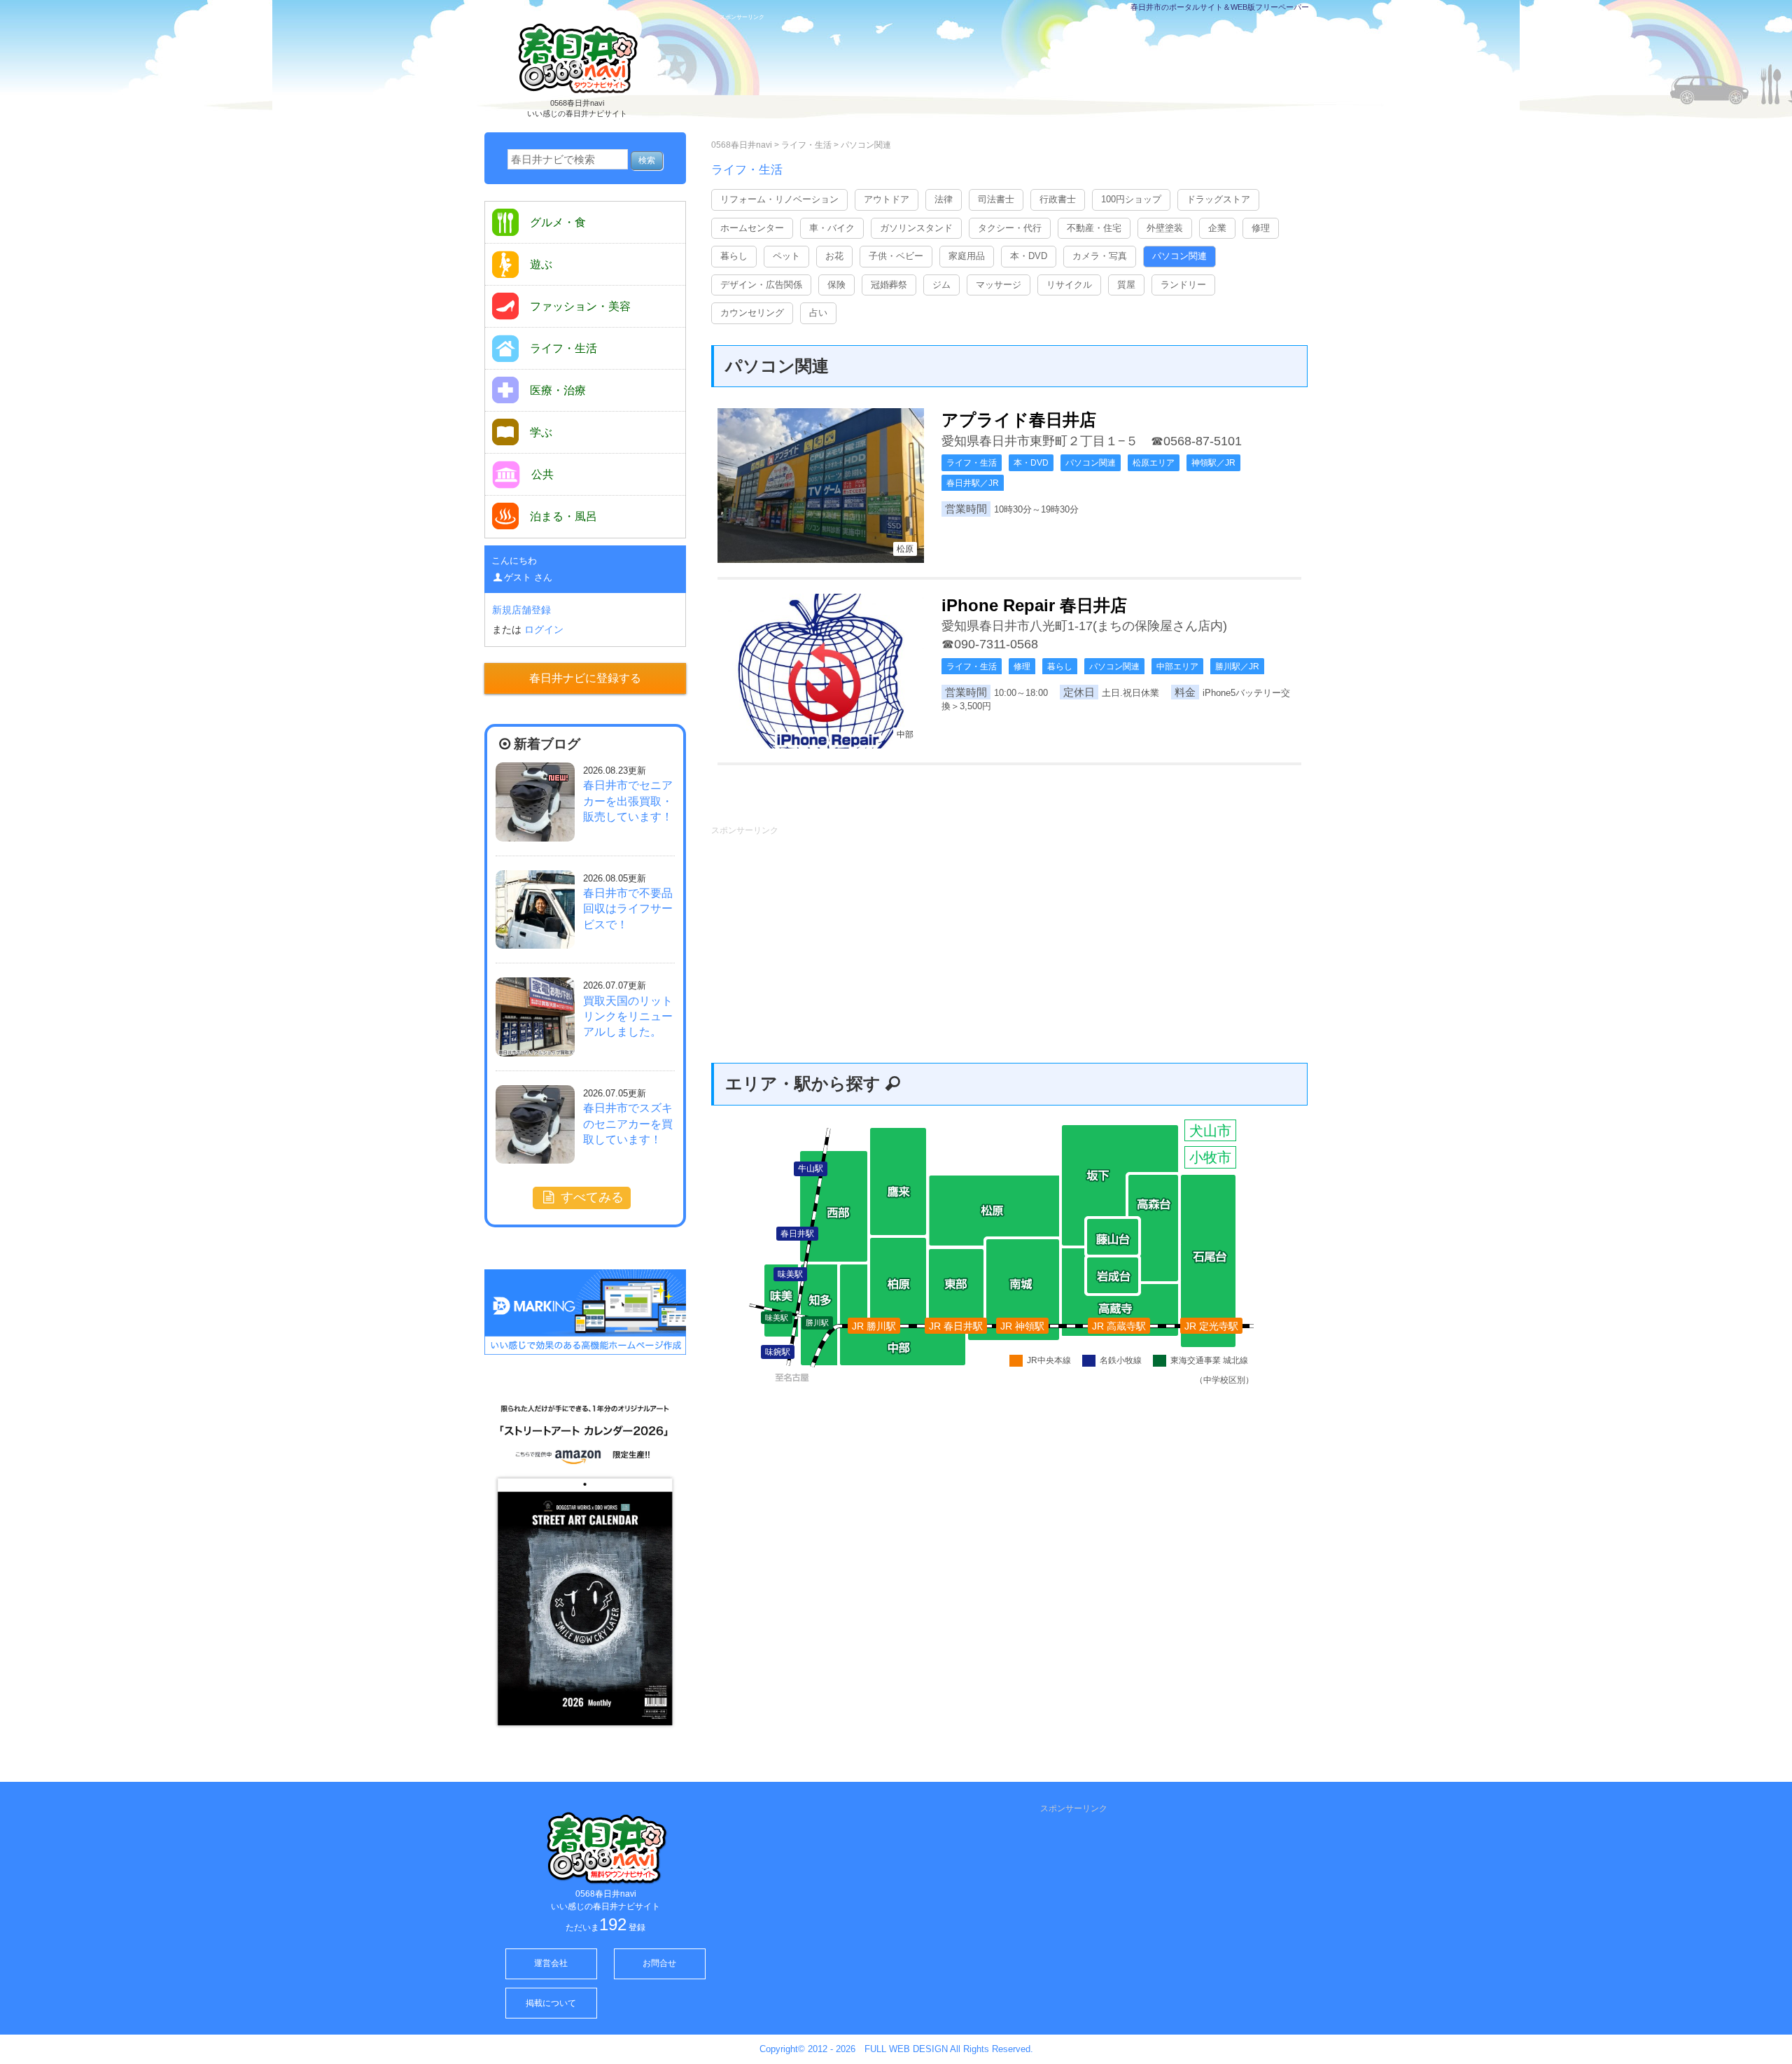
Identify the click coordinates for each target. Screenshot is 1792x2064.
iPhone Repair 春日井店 (1034, 605)
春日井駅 (797, 1234)
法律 (944, 199)
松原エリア (1154, 463)
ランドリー (1183, 285)
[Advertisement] (1018, 75)
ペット (786, 256)
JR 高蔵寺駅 (1119, 1326)
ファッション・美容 (580, 306)
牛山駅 (811, 1169)
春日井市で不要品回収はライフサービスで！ (628, 909)
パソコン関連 (866, 145)
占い (818, 313)
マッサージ (999, 285)
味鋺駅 (778, 1352)
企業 (1217, 228)
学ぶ (541, 432)
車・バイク (832, 228)
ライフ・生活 (807, 145)
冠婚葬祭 (889, 285)
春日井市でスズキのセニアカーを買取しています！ (628, 1124)
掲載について (551, 2003)
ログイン (544, 629)
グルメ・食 (558, 222)
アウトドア (887, 199)
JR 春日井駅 (956, 1326)
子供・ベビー (896, 256)
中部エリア (1177, 667)
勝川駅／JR (1237, 667)
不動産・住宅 (1094, 228)
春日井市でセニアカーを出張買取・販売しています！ (628, 801)
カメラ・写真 (1100, 256)
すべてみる (590, 1197)
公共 (542, 474)
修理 (1261, 228)
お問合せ (659, 1963)
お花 (834, 256)
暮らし (734, 256)
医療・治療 (558, 390)
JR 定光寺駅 (1211, 1326)
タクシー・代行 (1010, 228)
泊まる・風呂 (563, 516)
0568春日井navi (742, 145)
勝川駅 (817, 1323)
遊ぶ (541, 264)
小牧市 (1210, 1157)
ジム (941, 285)
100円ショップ (1131, 199)
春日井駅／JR (973, 483)
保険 (836, 285)
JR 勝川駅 (874, 1326)
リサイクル (1069, 285)
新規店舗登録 (521, 610)
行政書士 (1058, 199)
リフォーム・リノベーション (779, 199)
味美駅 (777, 1318)
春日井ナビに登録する (585, 678)
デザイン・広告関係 (761, 285)
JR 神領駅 (1022, 1326)
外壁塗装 (1165, 228)
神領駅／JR (1213, 463)
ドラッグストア (1218, 199)
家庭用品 (967, 256)
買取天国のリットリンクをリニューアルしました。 (628, 1017)
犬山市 (1210, 1131)
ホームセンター (752, 228)
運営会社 (551, 1963)
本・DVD (1029, 256)
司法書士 (996, 199)
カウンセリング (752, 313)
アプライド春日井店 (1019, 420)
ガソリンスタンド (916, 228)
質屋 (1126, 285)
